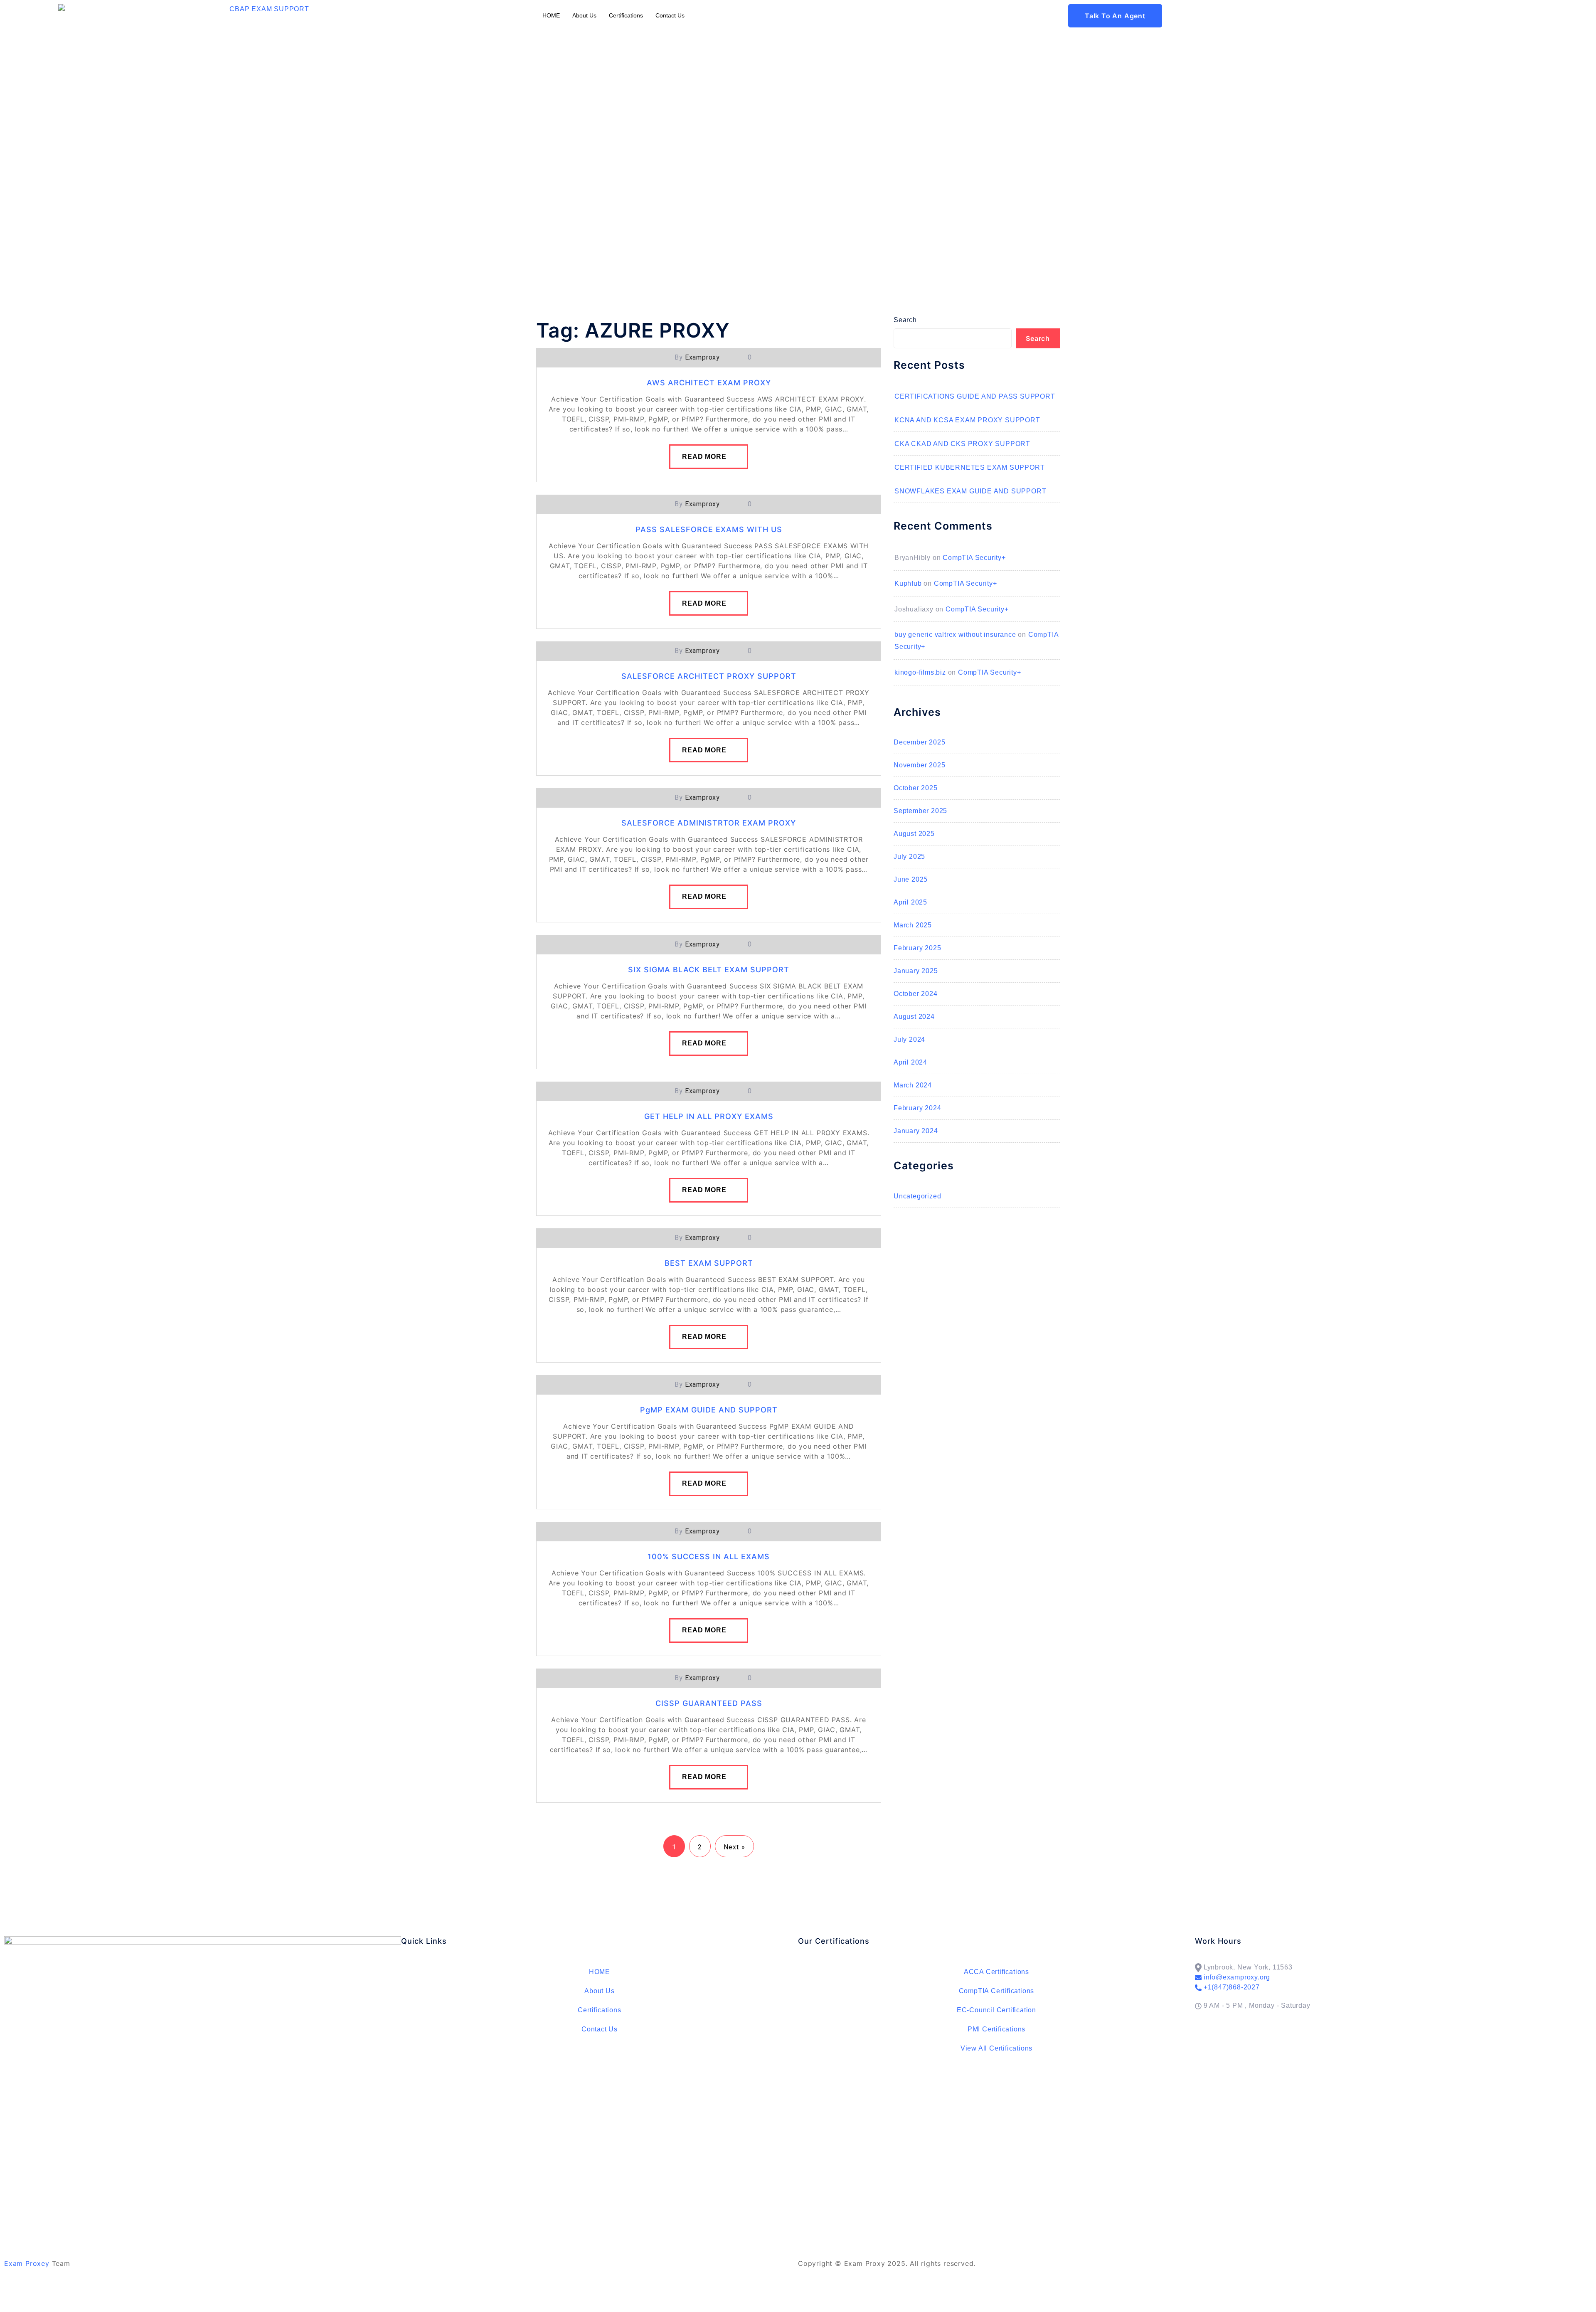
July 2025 (909, 857)
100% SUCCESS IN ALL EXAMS (709, 1557)
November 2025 (919, 765)
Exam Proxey (27, 2263)
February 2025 (917, 948)
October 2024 (916, 994)
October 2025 (916, 788)
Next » (734, 1847)
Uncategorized (917, 1196)
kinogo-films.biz (920, 672)
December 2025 (919, 742)
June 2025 (911, 879)
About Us (584, 15)
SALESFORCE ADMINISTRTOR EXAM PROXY (709, 823)
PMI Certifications (996, 2029)
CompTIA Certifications (997, 1991)
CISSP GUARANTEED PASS (709, 1703)
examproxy (702, 357)
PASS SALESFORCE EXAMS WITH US (709, 529)
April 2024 (910, 1062)
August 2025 (914, 834)
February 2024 (917, 1108)
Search (905, 320)
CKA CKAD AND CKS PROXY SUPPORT (962, 444)
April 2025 (910, 902)
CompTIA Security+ (974, 558)
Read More (704, 457)
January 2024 (916, 1131)
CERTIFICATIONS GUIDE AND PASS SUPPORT (975, 396)
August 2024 (914, 1017)
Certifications (626, 15)
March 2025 (913, 925)
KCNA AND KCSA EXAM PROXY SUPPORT (967, 420)
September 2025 (920, 811)
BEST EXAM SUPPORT (709, 1263)
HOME (551, 15)
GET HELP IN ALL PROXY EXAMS (709, 1116)
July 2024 (909, 1039)
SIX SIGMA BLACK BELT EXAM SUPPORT (709, 970)
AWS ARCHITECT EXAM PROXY (709, 383)
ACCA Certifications (996, 1972)
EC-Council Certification (996, 2010)
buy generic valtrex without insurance (955, 635)
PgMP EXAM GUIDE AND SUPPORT (709, 1410)
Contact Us (670, 15)
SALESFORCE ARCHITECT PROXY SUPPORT (709, 676)
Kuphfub (908, 583)
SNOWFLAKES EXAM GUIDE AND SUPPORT (970, 491)
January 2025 (916, 971)
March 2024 (913, 1085)
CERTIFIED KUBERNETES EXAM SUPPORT (969, 467)
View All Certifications (996, 2048)
